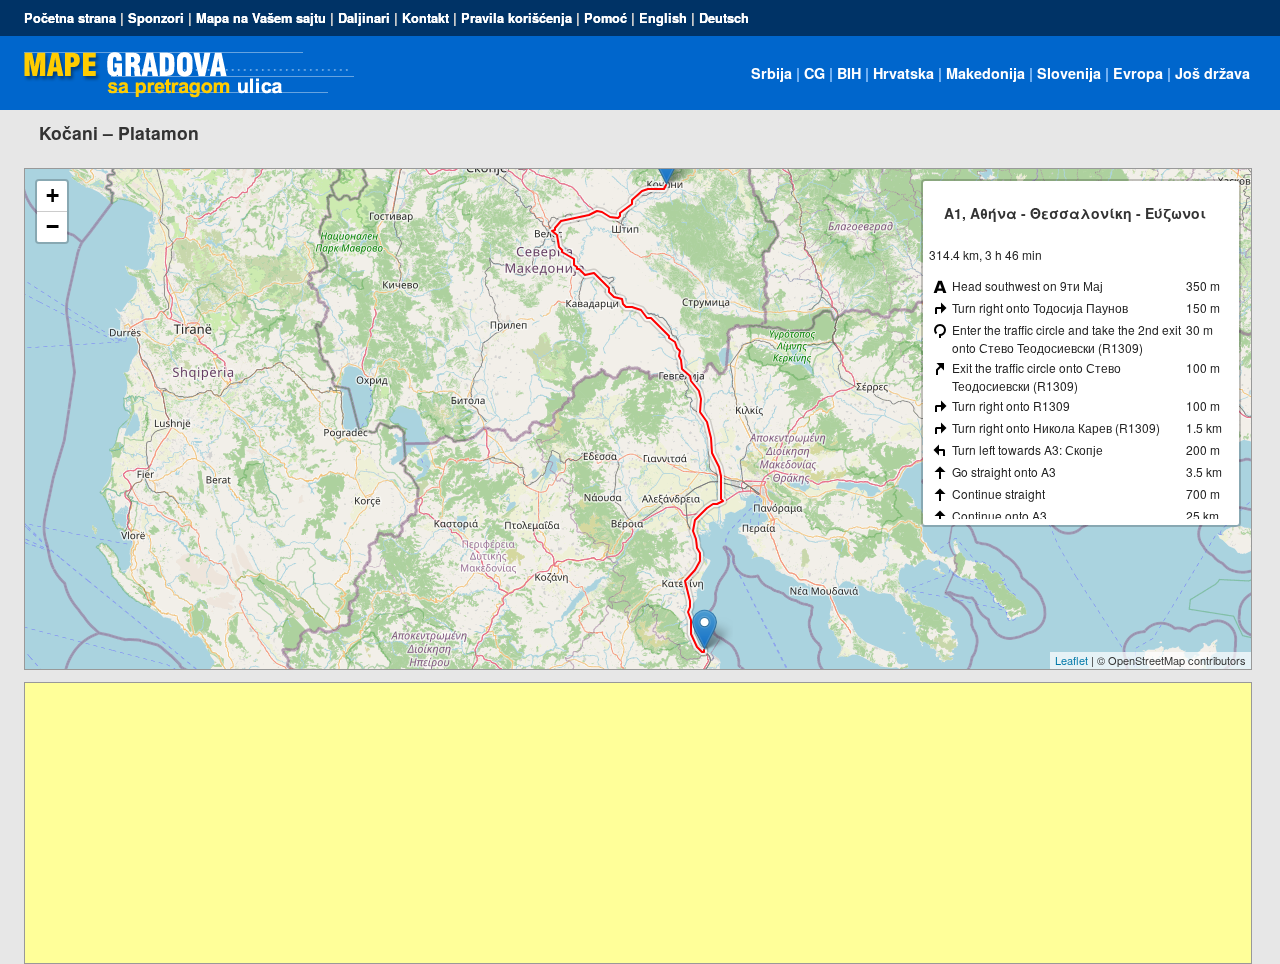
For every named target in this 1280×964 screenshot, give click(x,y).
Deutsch (724, 18)
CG (814, 73)
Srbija (771, 73)
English (663, 18)
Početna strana (70, 18)
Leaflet (1071, 660)
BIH (849, 73)
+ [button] (52, 195)
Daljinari (364, 18)
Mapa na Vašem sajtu (261, 18)
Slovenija (1069, 73)
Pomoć (605, 18)
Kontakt (425, 18)
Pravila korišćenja (516, 18)
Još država (1212, 73)
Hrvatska (903, 73)
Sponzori (156, 18)
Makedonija (985, 73)
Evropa (1138, 73)
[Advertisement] (625, 823)
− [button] (52, 226)
